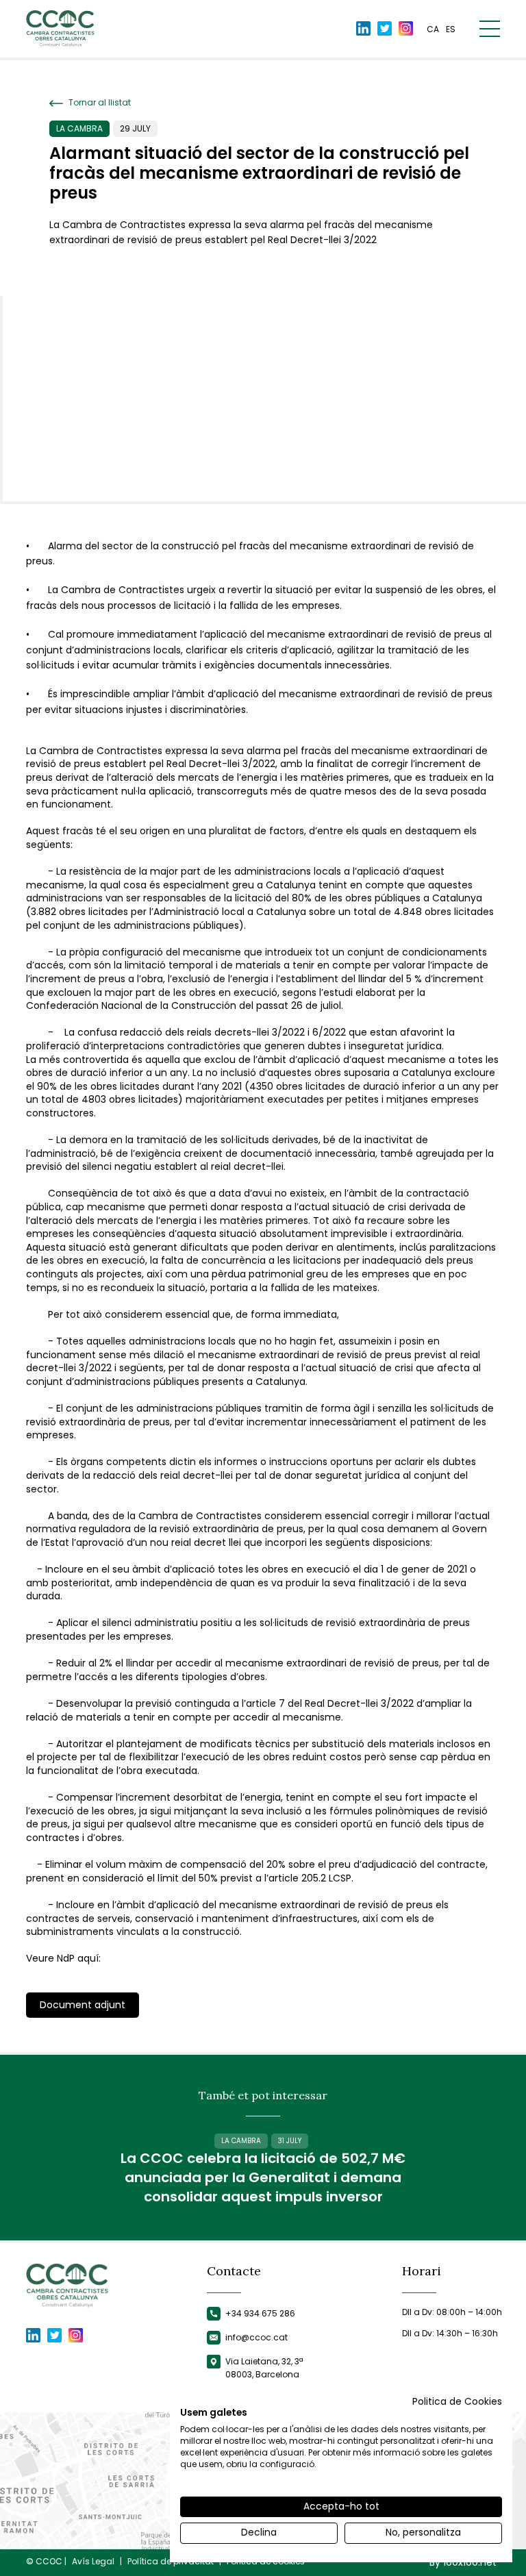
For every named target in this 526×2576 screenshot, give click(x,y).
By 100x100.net (463, 2563)
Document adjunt (83, 2005)
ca (433, 29)
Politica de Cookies (457, 2402)
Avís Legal (93, 2562)
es (451, 29)
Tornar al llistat (99, 103)
